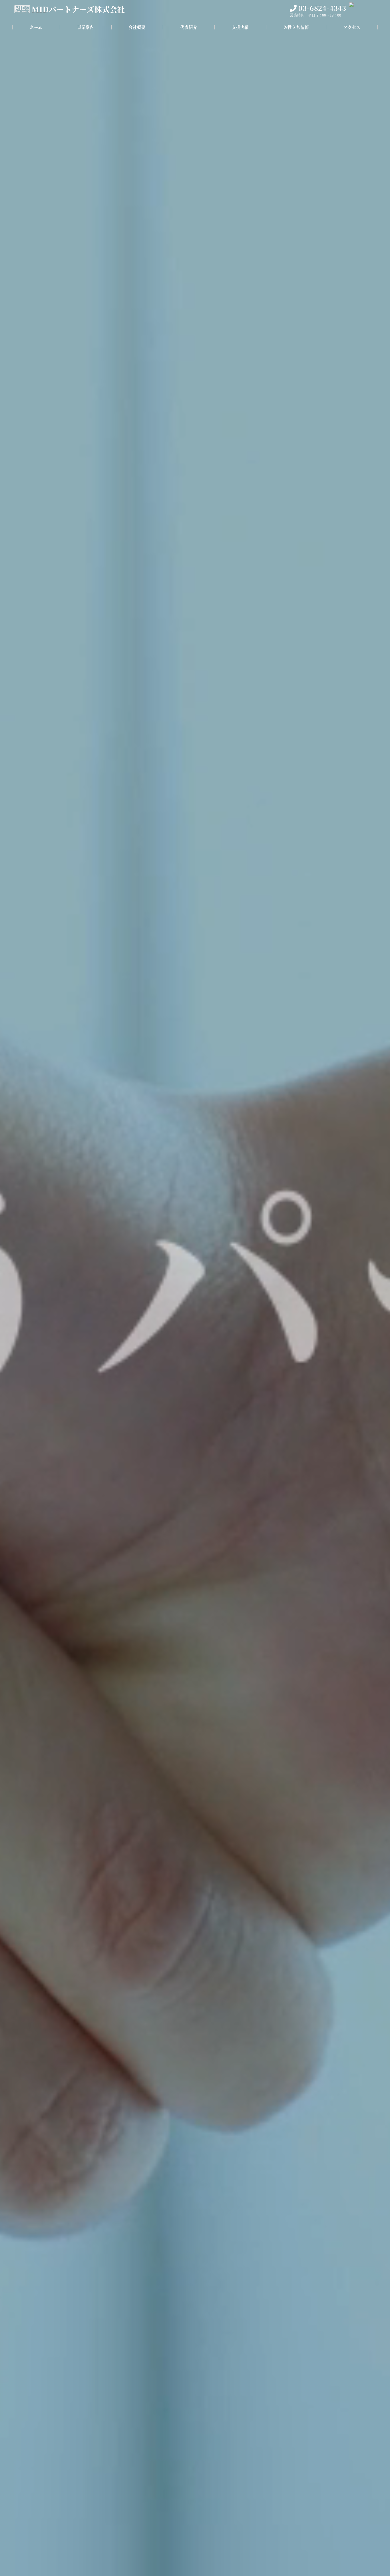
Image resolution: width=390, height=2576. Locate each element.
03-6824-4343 (322, 8)
